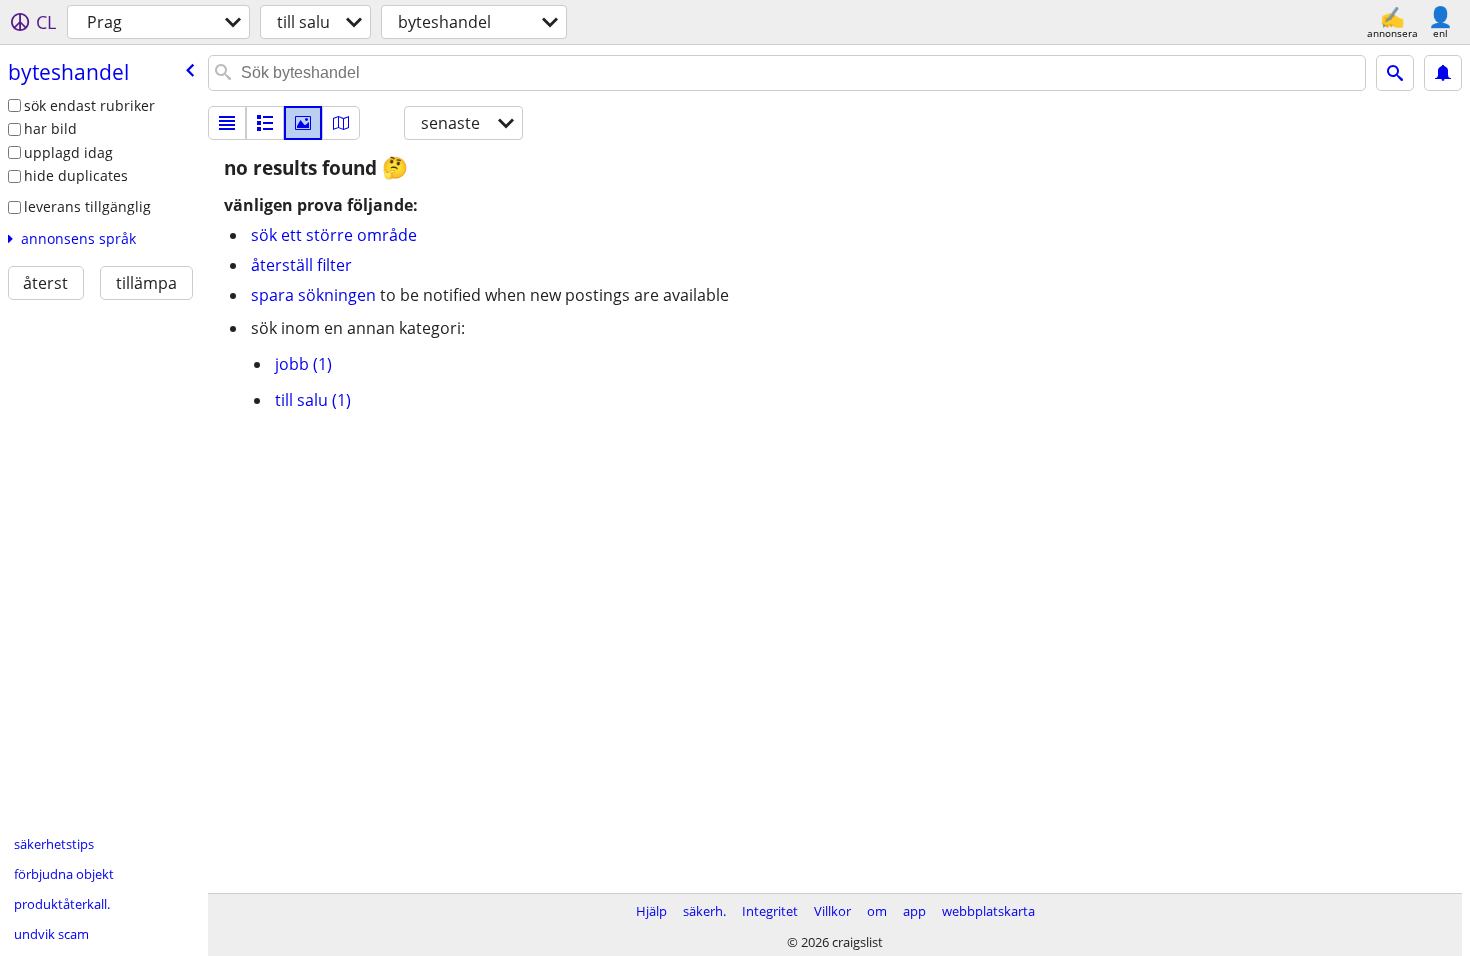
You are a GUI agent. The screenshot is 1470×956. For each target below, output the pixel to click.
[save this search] (1443, 73)
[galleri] (303, 123)
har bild (50, 128)
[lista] (227, 123)
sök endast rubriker (89, 105)
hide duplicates (76, 175)
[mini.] (265, 123)
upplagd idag (68, 152)
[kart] (341, 123)
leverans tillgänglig (87, 206)
